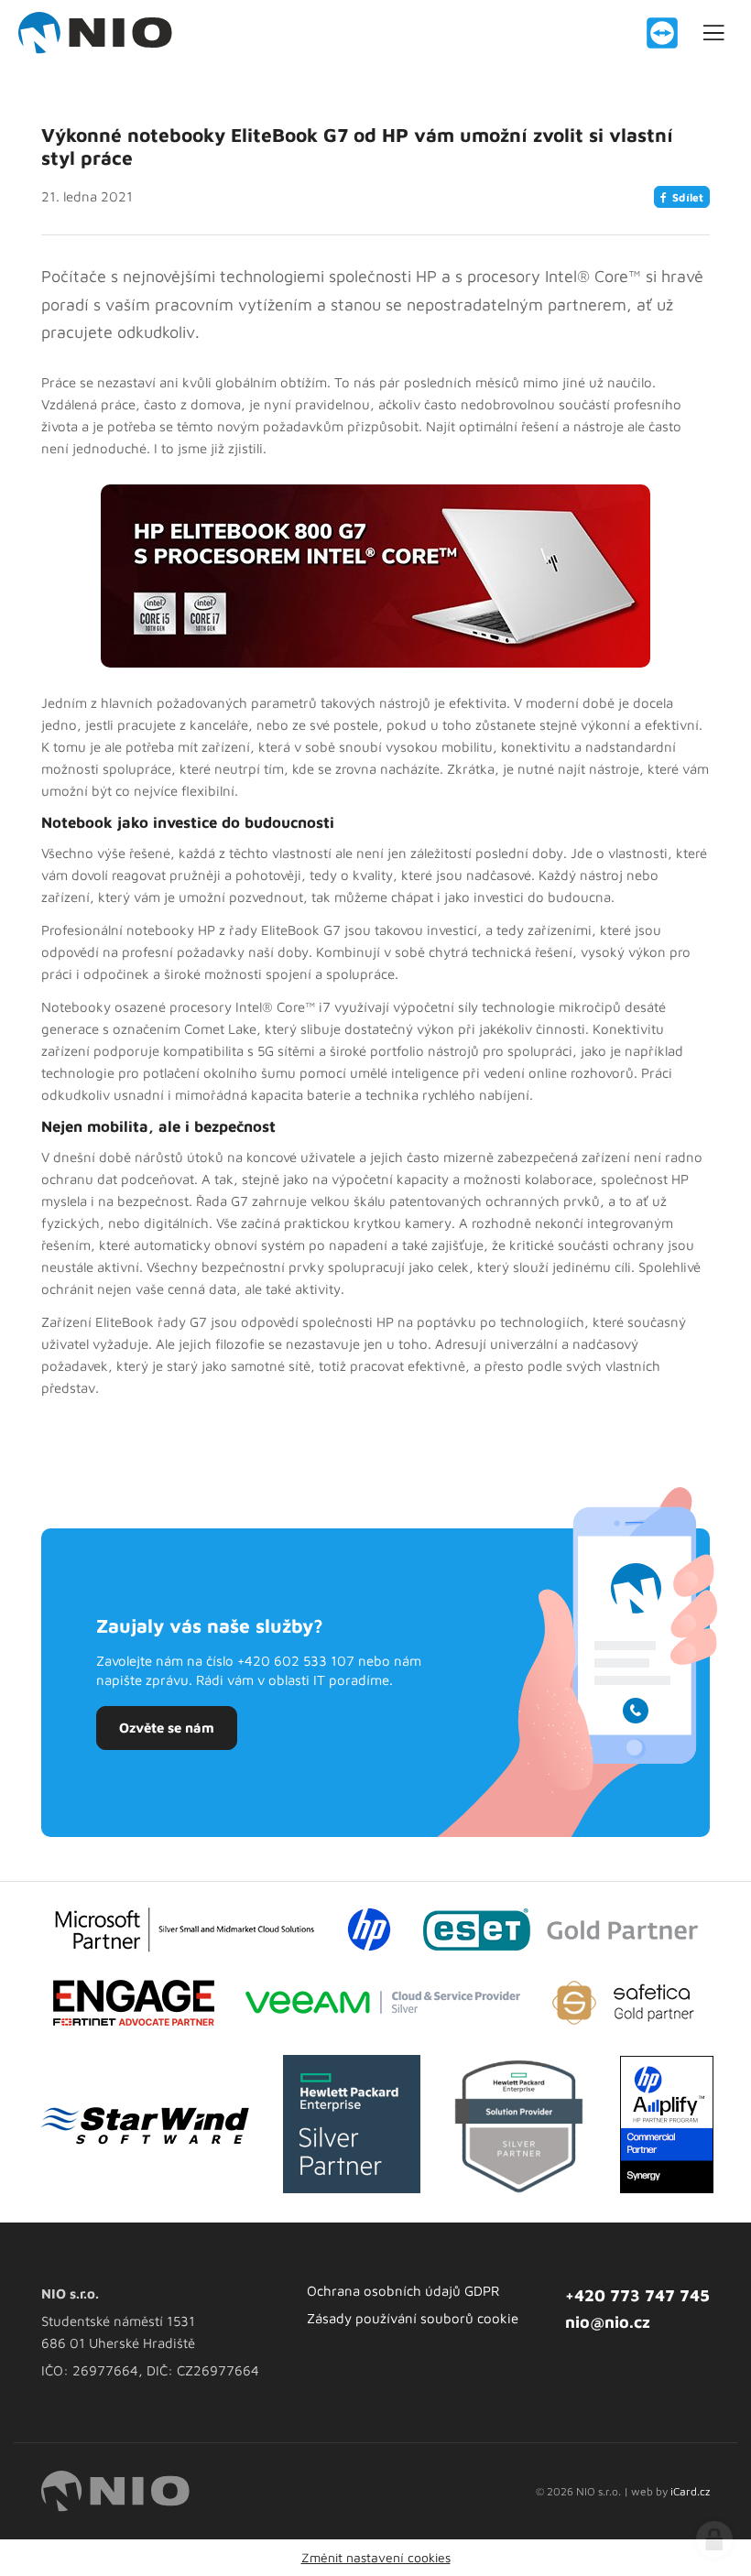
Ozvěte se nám (167, 1728)
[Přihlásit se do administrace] (714, 2539)
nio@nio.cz (608, 2322)
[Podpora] (662, 33)
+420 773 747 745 (637, 2295)
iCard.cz (690, 2491)
